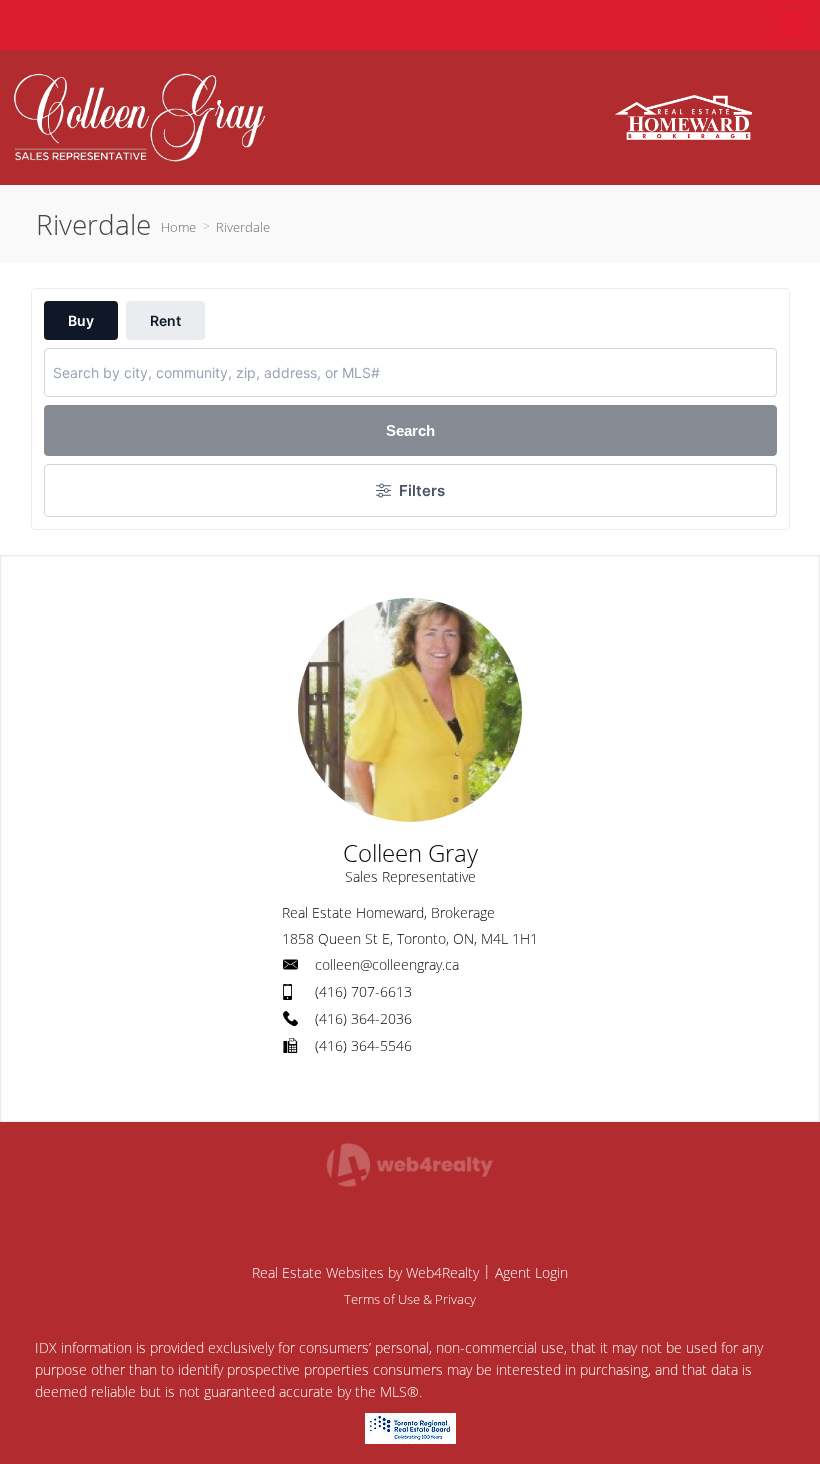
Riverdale (243, 227)
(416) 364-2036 (363, 1018)
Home (178, 227)
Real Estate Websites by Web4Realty (365, 1272)
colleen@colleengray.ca (387, 964)
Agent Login (531, 1272)
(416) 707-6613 (363, 991)
